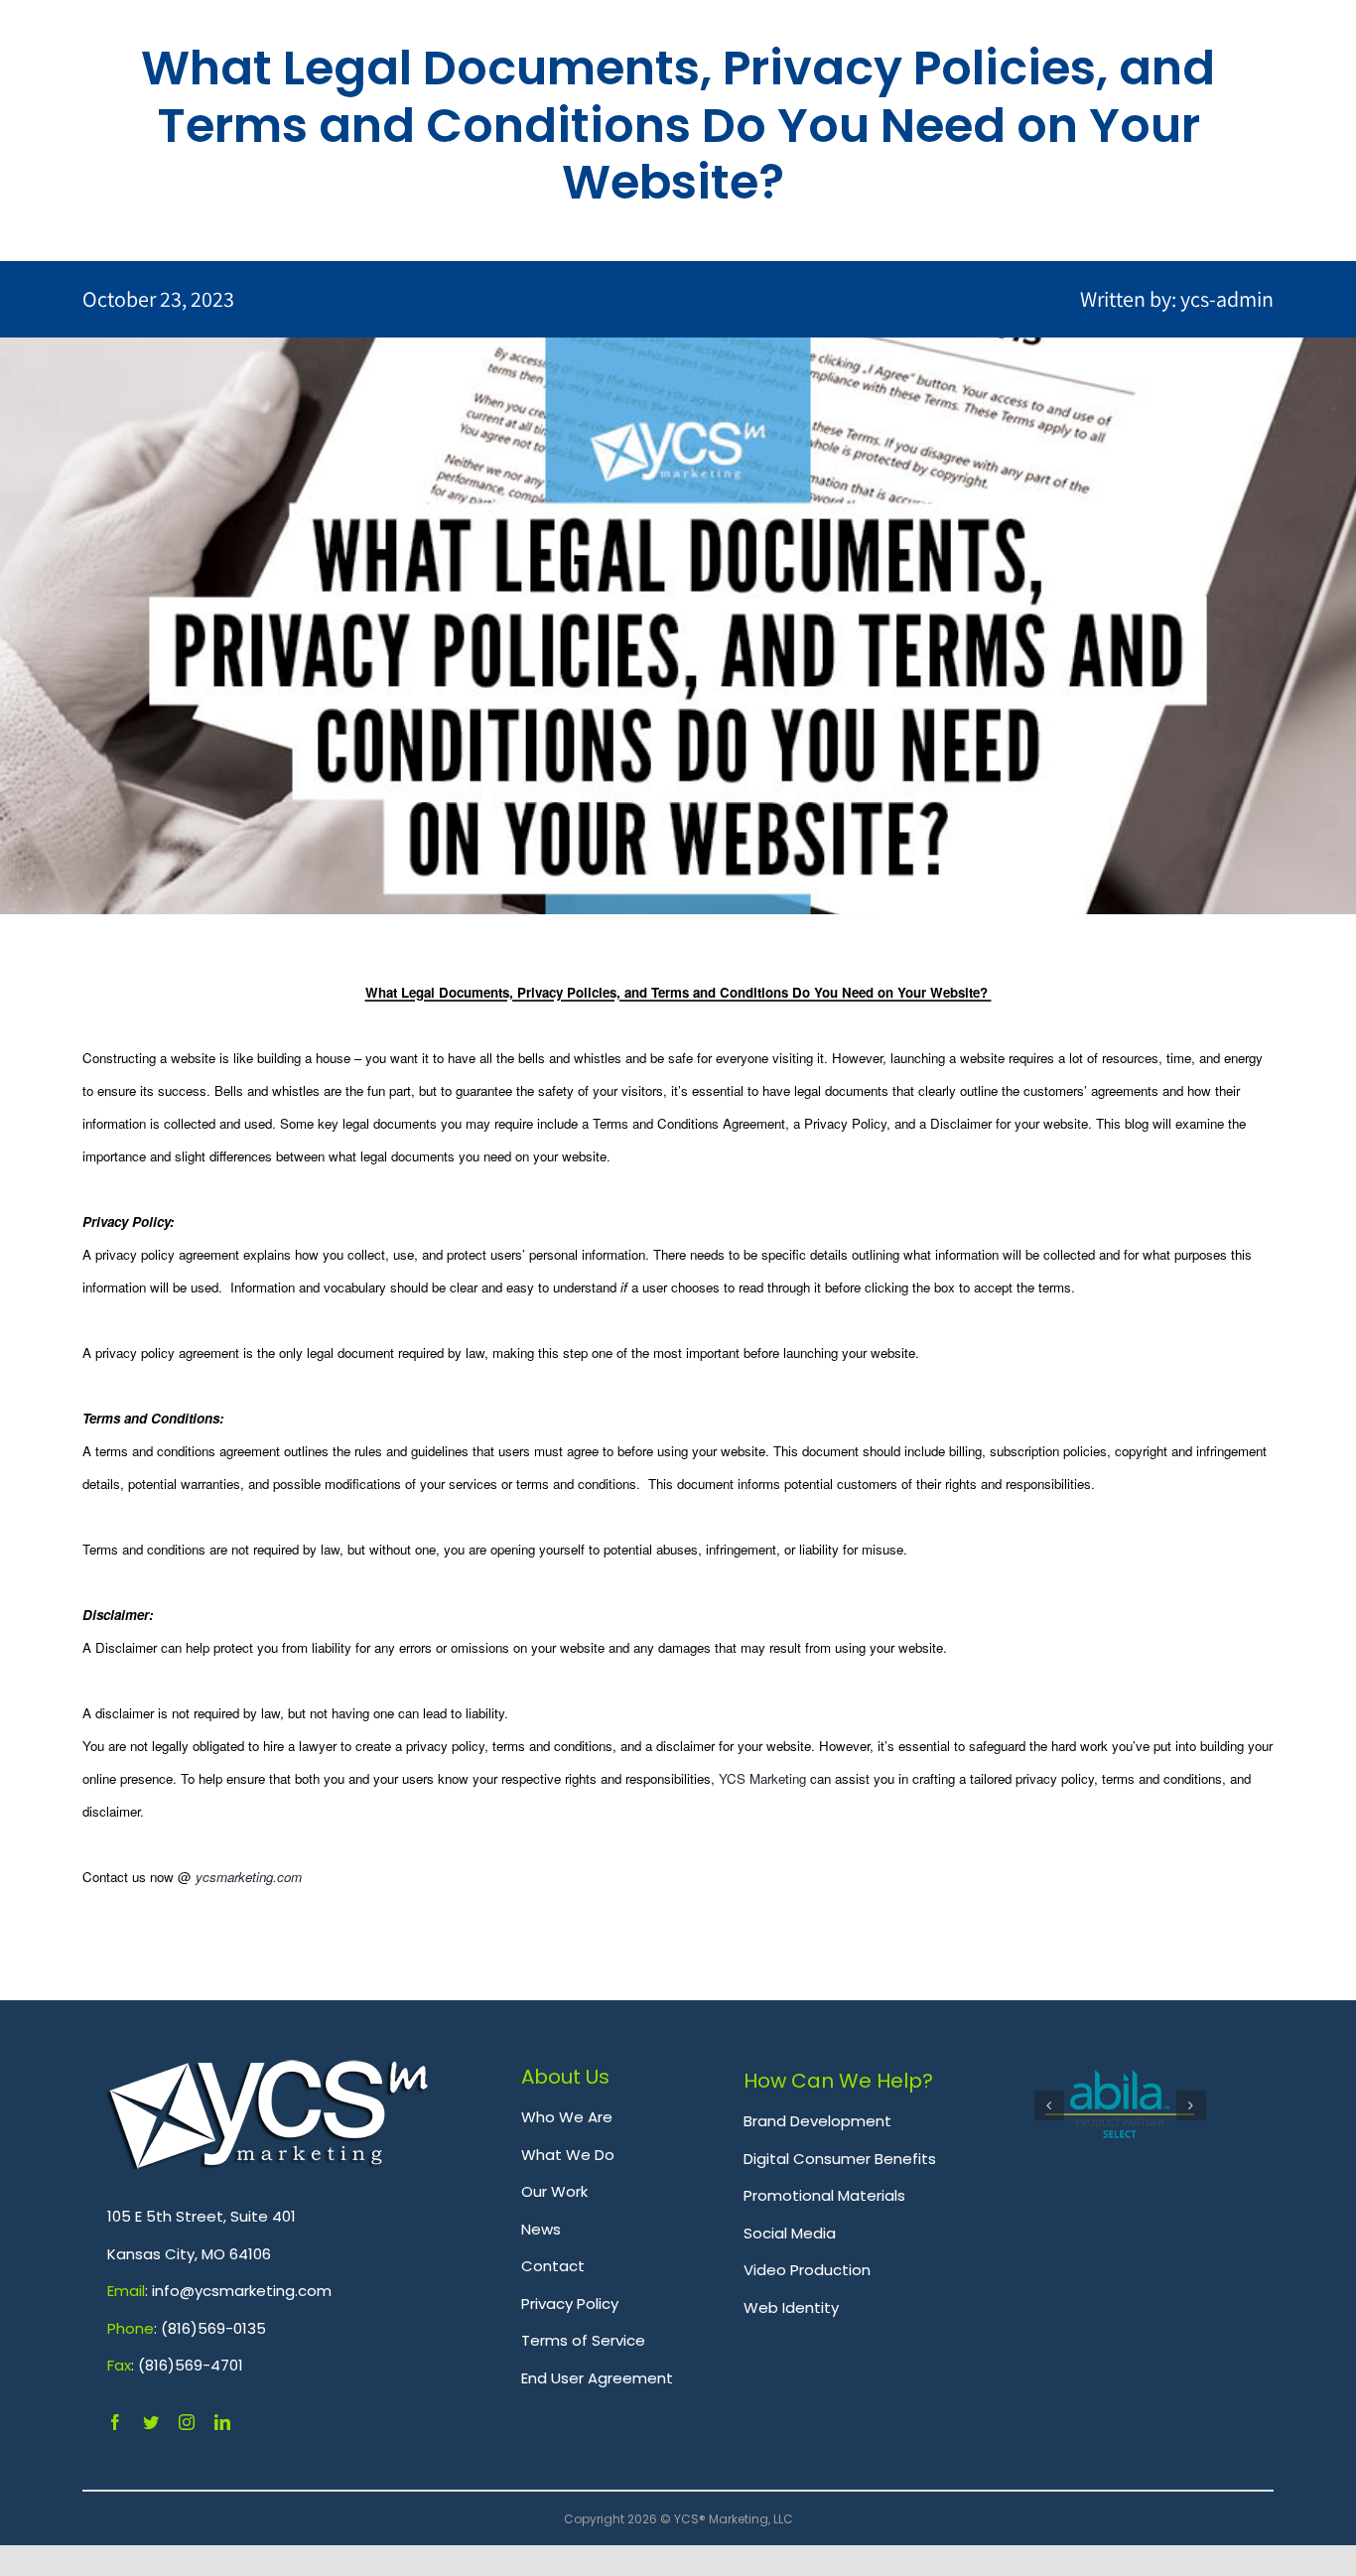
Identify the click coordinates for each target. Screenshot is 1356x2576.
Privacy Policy (570, 2304)
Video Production (807, 2270)
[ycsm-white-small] (269, 2071)
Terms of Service (583, 2340)
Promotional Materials (824, 2195)
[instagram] (187, 2422)
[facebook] (115, 2422)
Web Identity (791, 2307)
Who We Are (567, 2117)
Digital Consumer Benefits (840, 2159)
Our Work (554, 2191)
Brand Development (817, 2121)
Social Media (790, 2233)
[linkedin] (222, 2422)
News (541, 2229)
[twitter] (151, 2422)
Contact (553, 2266)
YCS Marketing (762, 1778)
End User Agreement (597, 2378)
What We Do (568, 2155)
